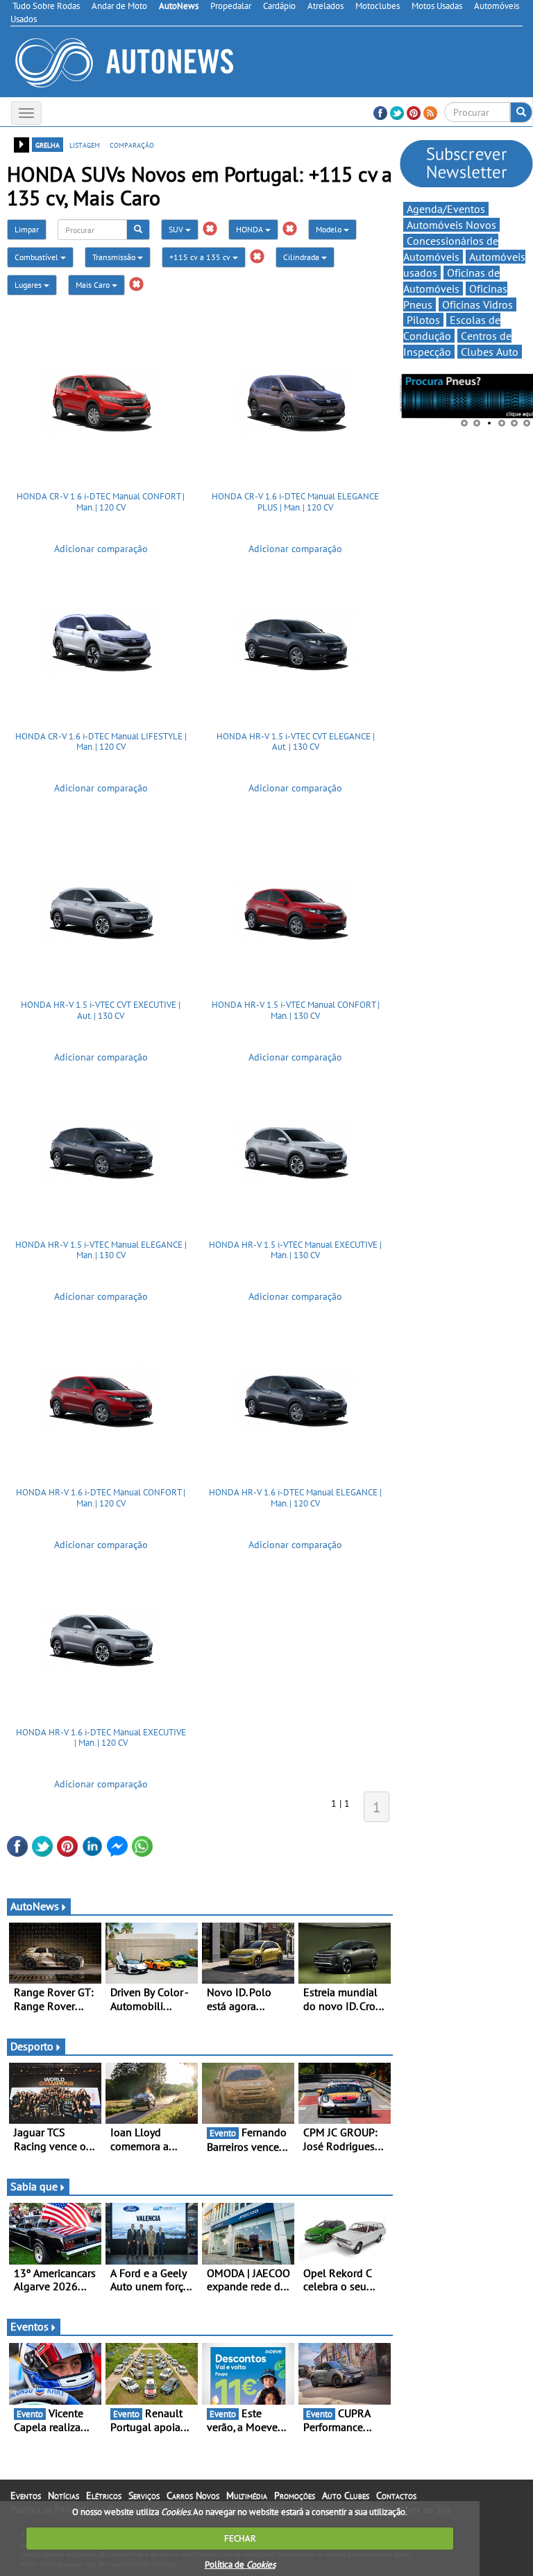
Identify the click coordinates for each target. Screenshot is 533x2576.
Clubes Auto (490, 352)
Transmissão (115, 257)
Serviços (144, 2496)
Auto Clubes (346, 2496)
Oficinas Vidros (477, 304)
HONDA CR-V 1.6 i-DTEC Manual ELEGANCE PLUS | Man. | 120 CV (295, 502)
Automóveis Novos (451, 225)
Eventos (29, 2326)
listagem (85, 144)
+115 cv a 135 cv (201, 257)
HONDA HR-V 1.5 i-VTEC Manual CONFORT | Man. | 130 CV (296, 1010)
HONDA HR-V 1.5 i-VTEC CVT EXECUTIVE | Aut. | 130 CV (101, 1010)
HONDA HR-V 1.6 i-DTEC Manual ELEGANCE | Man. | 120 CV (295, 1498)
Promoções (295, 2496)
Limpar (27, 229)
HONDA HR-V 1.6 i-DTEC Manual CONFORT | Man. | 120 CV (101, 1498)
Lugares (29, 285)
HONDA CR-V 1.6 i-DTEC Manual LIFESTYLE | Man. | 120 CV (101, 742)
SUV (177, 229)
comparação (132, 144)
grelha (48, 144)
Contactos (396, 2496)
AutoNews (35, 1906)
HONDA (251, 229)
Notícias (64, 2496)
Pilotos (423, 320)
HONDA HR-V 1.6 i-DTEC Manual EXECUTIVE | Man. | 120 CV (101, 1738)
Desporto (32, 2046)
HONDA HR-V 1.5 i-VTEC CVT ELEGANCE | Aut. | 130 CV (296, 742)
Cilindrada (302, 257)
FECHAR (240, 2538)
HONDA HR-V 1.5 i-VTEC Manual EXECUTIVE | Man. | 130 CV (295, 1250)
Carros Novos (193, 2496)
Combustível (37, 257)
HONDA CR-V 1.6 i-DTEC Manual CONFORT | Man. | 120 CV (101, 502)
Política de (240, 2565)
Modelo (330, 229)
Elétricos (104, 2496)
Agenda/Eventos (446, 209)
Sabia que (34, 2186)
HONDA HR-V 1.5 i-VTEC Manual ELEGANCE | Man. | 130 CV (101, 1250)
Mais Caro (94, 285)
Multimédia (247, 2496)
